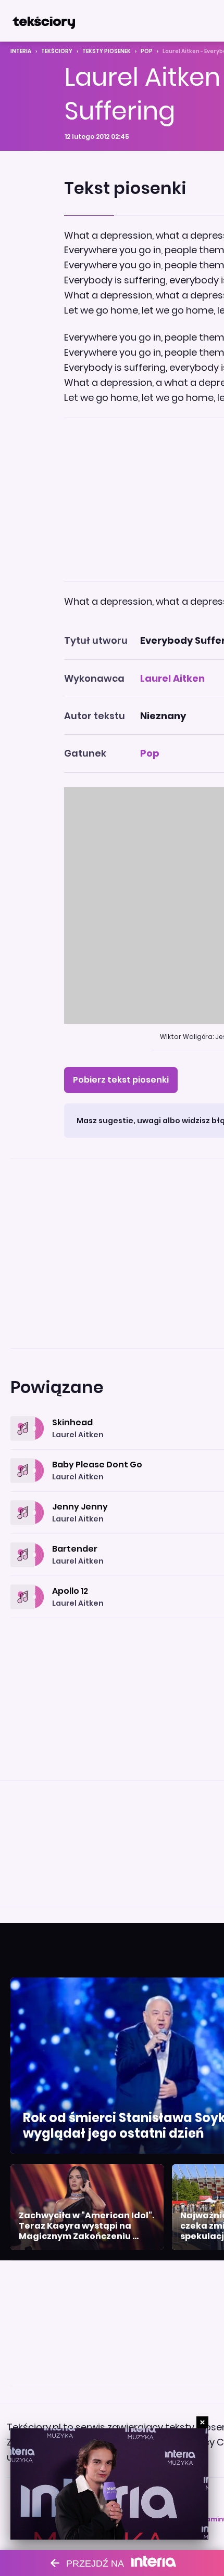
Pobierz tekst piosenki (121, 1080)
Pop (147, 51)
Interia (21, 51)
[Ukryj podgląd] (202, 2422)
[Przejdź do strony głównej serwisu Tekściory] (44, 21)
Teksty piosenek (107, 51)
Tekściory (57, 51)
